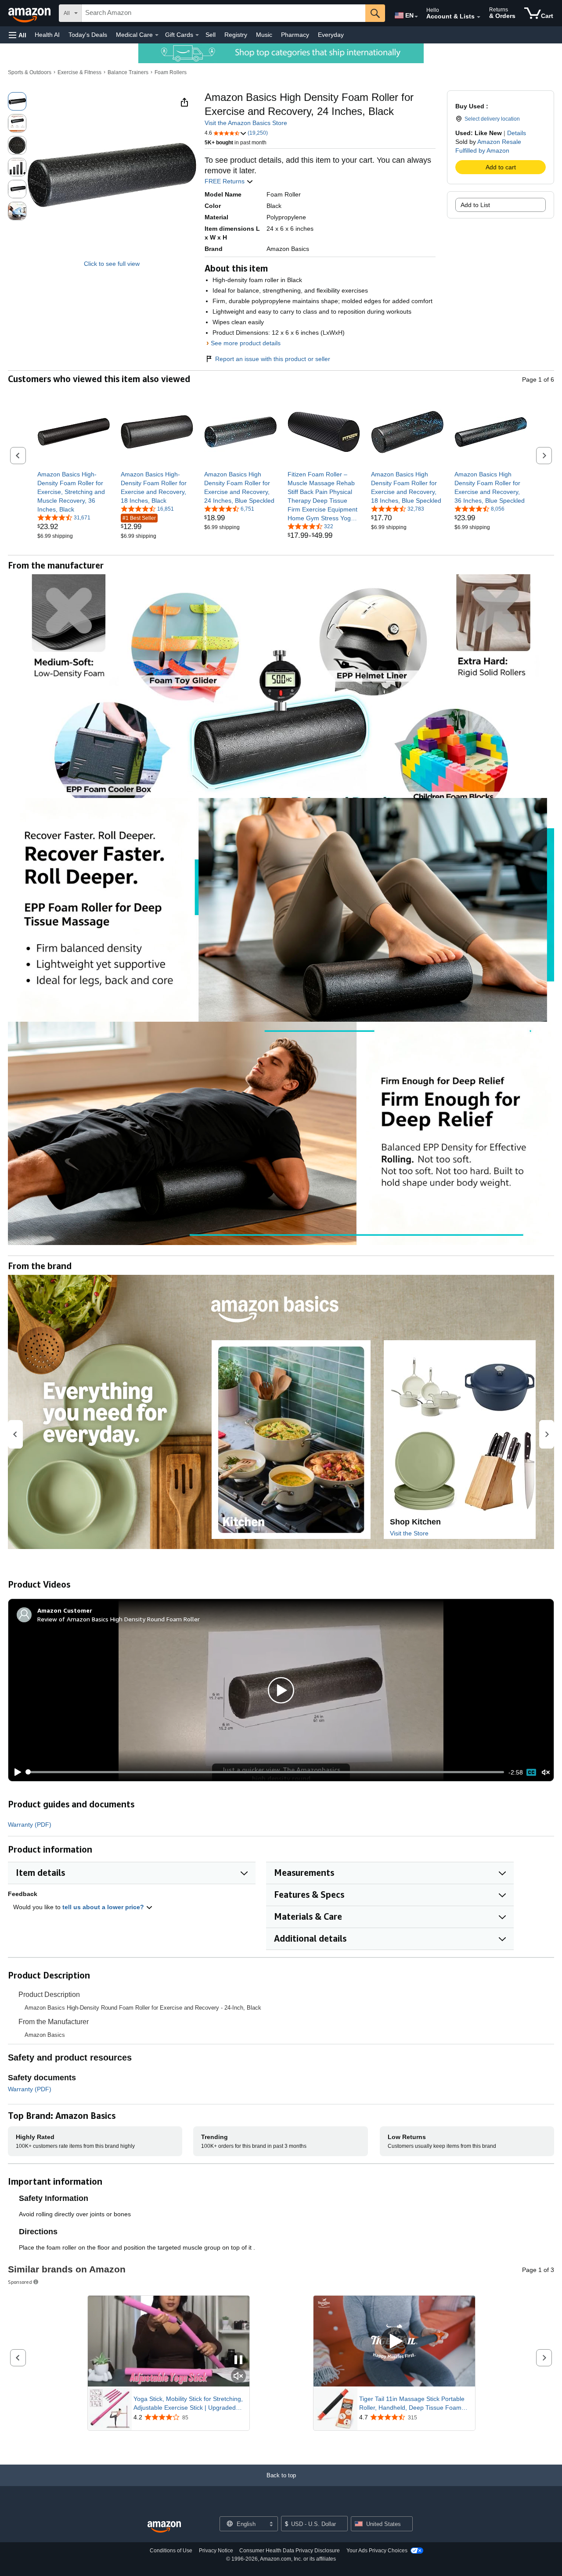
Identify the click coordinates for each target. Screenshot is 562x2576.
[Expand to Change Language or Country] (416, 17)
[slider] (265, 1772)
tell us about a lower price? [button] (104, 1907)
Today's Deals (88, 35)
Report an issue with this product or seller (273, 359)
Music (264, 35)
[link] (74, 492)
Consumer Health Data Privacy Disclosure (290, 2551)
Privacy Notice (216, 2551)
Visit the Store (409, 1533)
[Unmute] (546, 1772)
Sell (211, 35)
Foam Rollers (171, 72)
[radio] (17, 101)
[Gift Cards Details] (197, 35)
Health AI (47, 35)
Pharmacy (295, 35)
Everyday (331, 35)
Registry (236, 35)
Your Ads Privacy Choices (377, 2551)
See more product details (246, 343)
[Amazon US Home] (164, 2527)
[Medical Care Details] (157, 35)
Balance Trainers (128, 72)
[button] (18, 35)
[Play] (15, 1772)
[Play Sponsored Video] (394, 2341)
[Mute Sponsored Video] (238, 2377)
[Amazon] (30, 13)
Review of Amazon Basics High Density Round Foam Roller (119, 1619)
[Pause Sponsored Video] (238, 2360)
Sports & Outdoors (30, 72)
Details (517, 133)
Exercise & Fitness (79, 72)
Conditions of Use (171, 2551)
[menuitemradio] (531, 1772)
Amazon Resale (499, 142)
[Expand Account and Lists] (479, 17)
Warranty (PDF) (30, 1825)
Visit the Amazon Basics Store (246, 123)
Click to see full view (112, 264)
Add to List (475, 205)
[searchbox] (223, 13)
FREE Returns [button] (225, 181)
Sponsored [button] (20, 2282)
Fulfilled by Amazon (482, 150)
